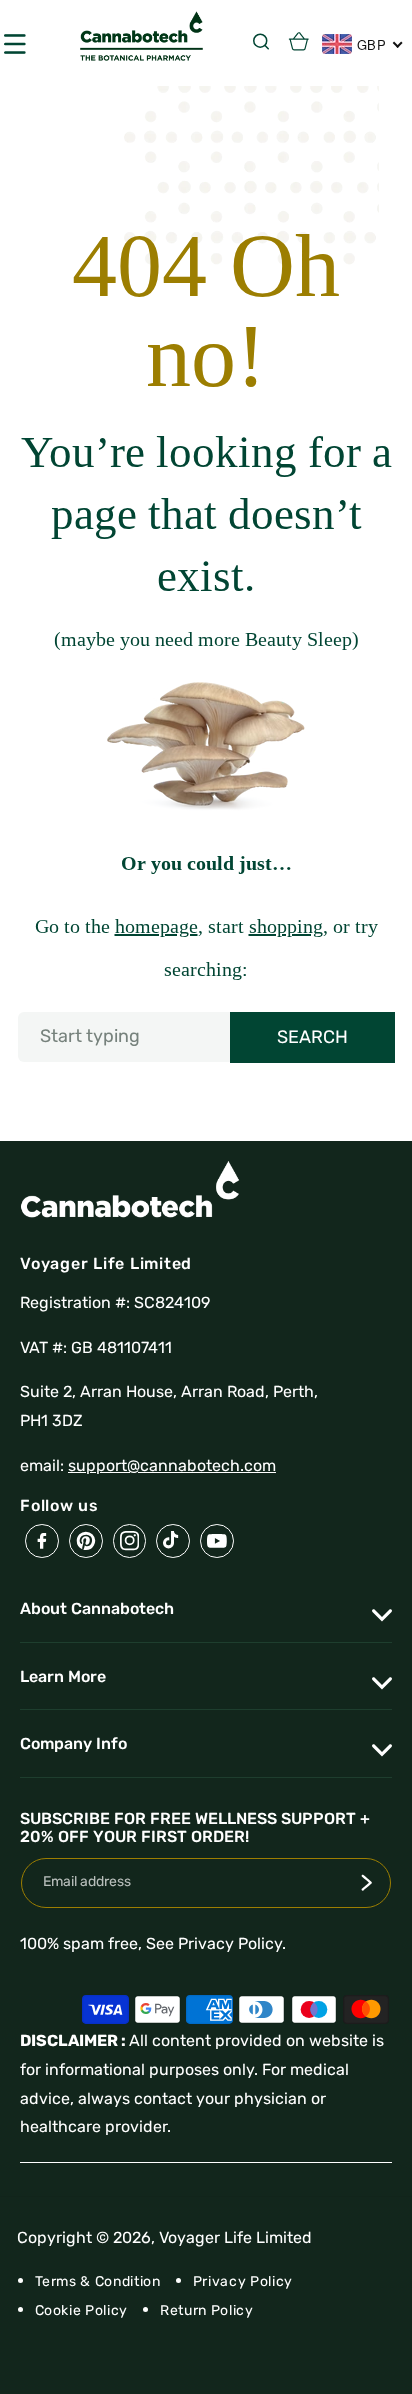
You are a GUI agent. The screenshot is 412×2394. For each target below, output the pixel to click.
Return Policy (207, 2310)
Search (312, 1037)
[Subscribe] (367, 1883)
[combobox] (206, 1037)
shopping (286, 926)
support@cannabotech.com (172, 1465)
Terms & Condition (98, 2281)
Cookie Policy (82, 2310)
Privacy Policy (243, 2281)
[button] (266, 41)
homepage (156, 926)
